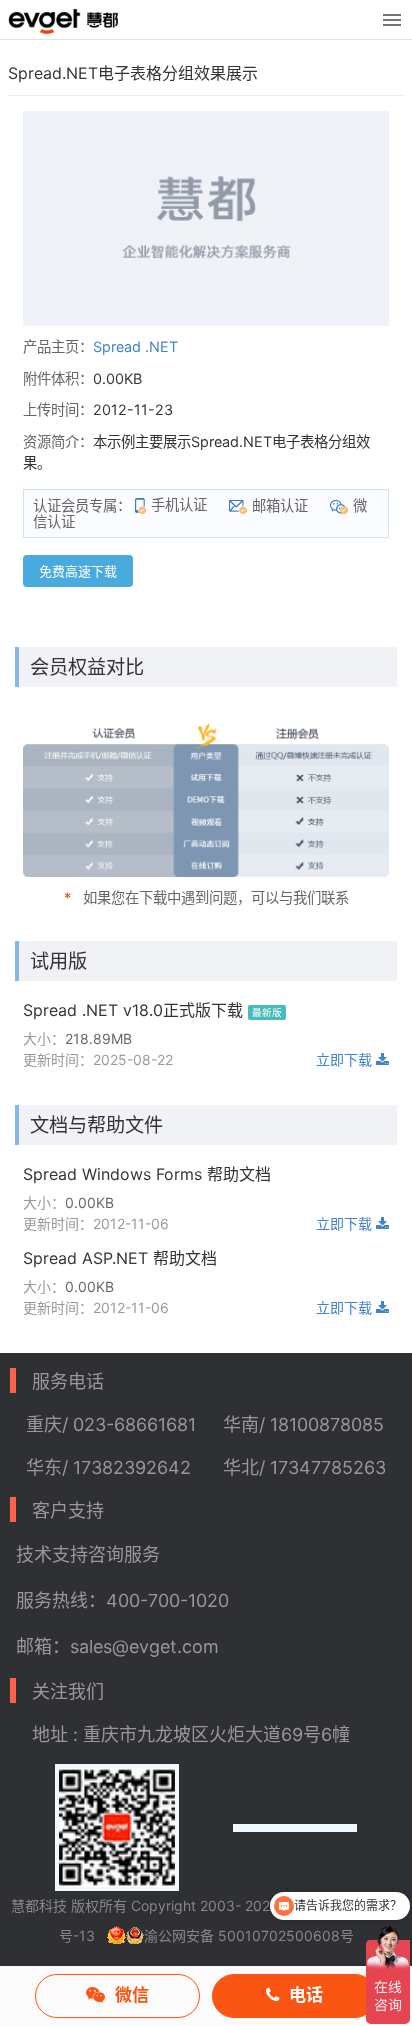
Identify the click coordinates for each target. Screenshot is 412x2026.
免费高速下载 (78, 571)
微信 (132, 1995)
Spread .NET (135, 346)
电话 (306, 1995)
